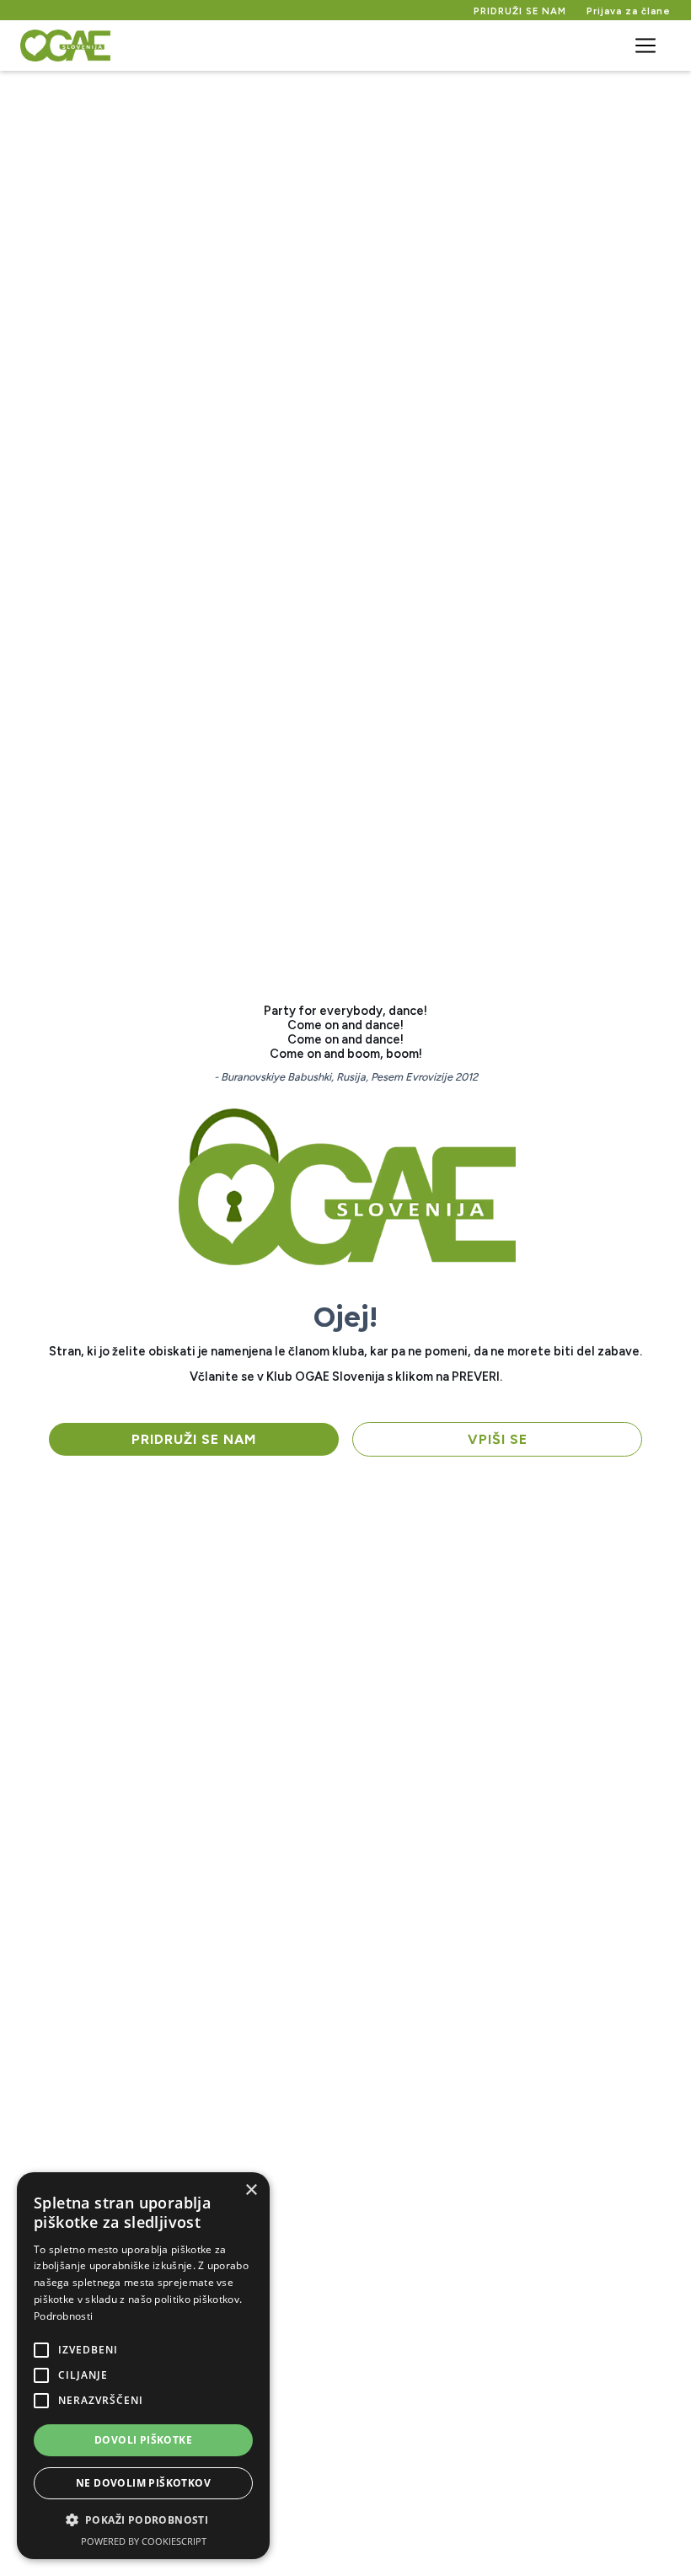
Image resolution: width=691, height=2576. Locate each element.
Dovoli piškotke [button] (143, 2440)
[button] (645, 46)
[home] (65, 46)
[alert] (143, 2366)
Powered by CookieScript (144, 2541)
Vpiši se (498, 1439)
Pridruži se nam (194, 1439)
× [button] (251, 2190)
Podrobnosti (63, 2316)
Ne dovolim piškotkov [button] (143, 2483)
